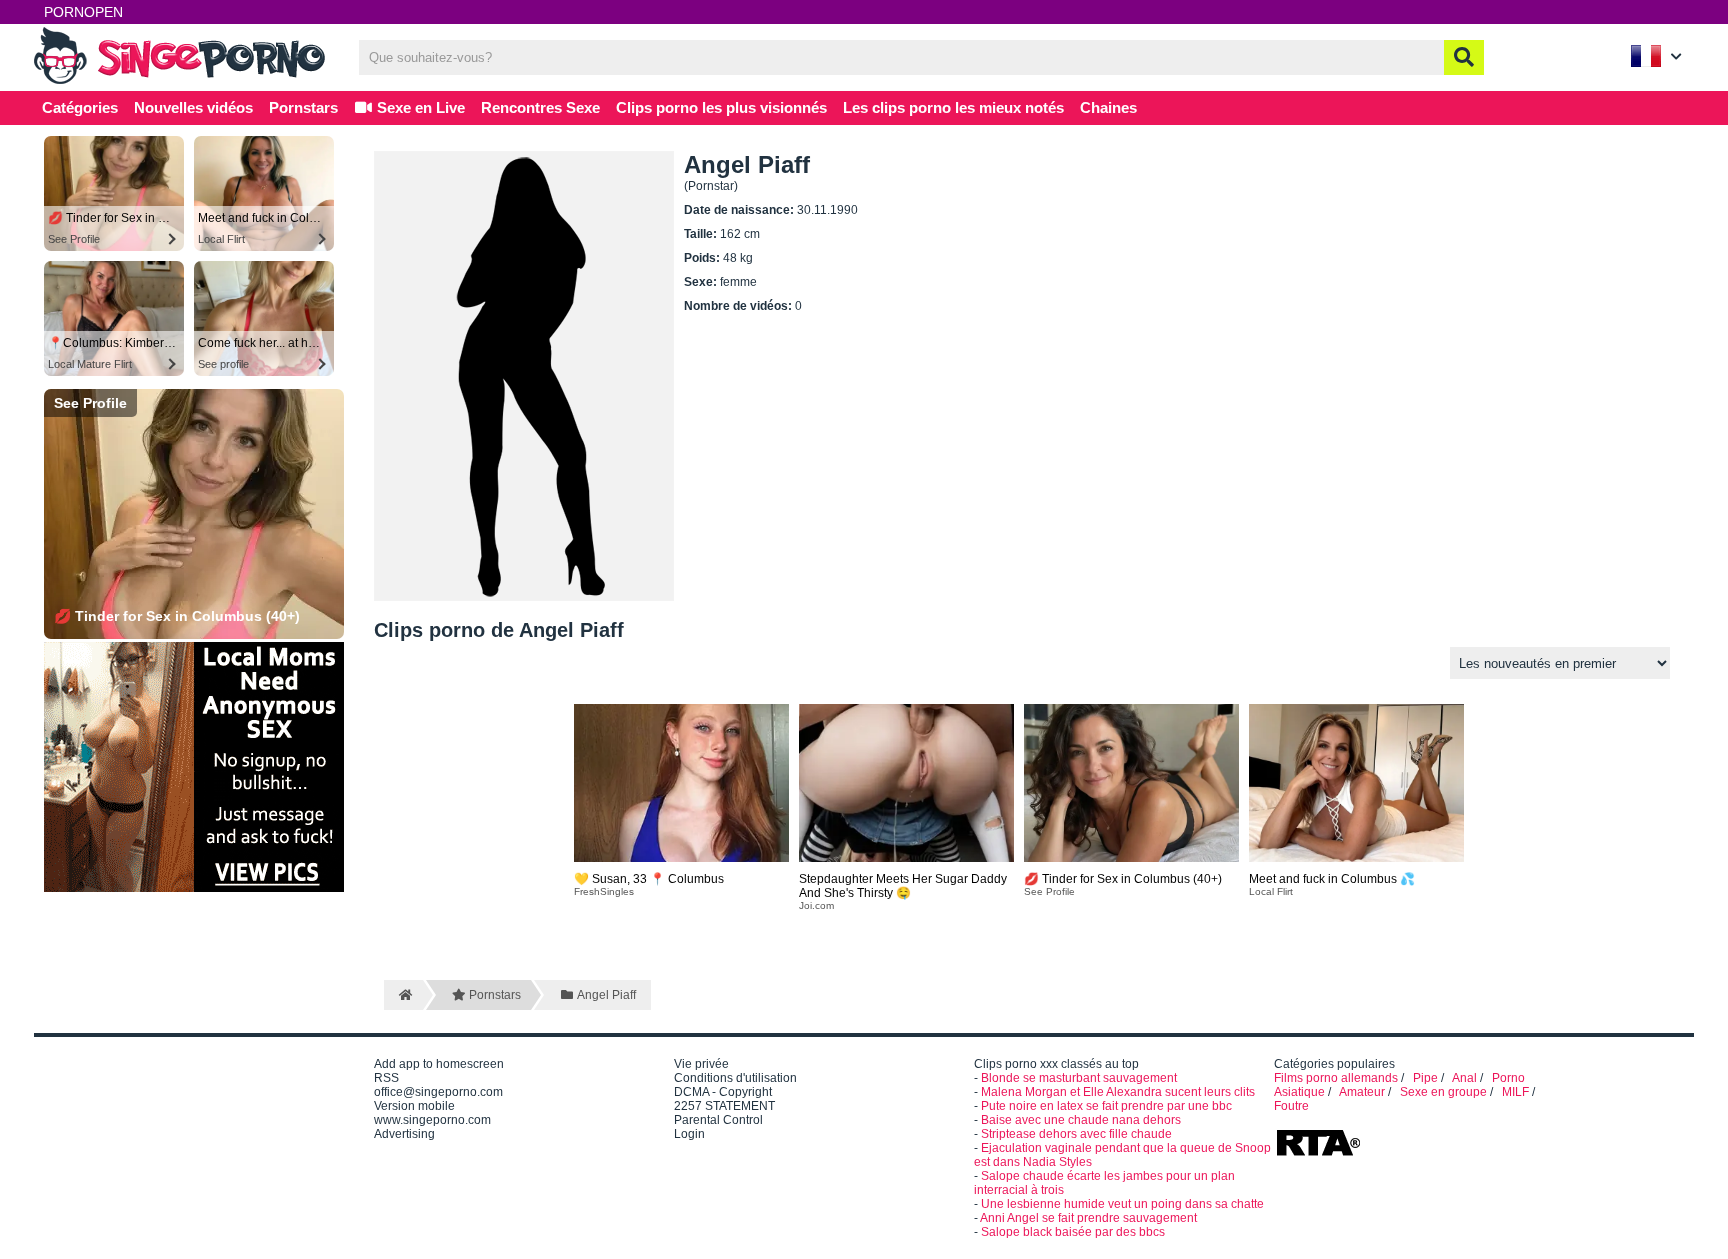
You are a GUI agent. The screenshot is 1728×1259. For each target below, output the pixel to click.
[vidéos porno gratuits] (184, 82)
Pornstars (303, 107)
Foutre (1291, 1106)
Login (689, 1134)
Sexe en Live (419, 107)
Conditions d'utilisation (735, 1078)
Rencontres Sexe (540, 107)
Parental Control (718, 1120)
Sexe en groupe (1443, 1092)
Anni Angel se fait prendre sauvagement (1088, 1218)
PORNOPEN (83, 12)
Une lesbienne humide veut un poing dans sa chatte (1122, 1204)
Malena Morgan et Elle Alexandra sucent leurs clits (1118, 1092)
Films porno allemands (1336, 1078)
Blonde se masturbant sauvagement (1079, 1078)
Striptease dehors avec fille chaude (1076, 1134)
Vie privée (701, 1064)
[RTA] (1318, 1154)
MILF (1515, 1092)
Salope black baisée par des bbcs (1073, 1232)
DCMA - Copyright (723, 1092)
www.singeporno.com (432, 1120)
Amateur (1362, 1092)
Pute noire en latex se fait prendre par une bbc (1106, 1106)
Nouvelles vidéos (193, 107)
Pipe (1425, 1078)
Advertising (404, 1134)
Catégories (80, 107)
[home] (403, 995)
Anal (1464, 1078)
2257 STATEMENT (724, 1106)
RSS (386, 1078)
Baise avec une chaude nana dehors (1081, 1120)
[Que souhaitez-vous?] (1464, 57)
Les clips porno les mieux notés (953, 107)
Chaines (1108, 107)
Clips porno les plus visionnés (721, 107)
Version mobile (414, 1106)
